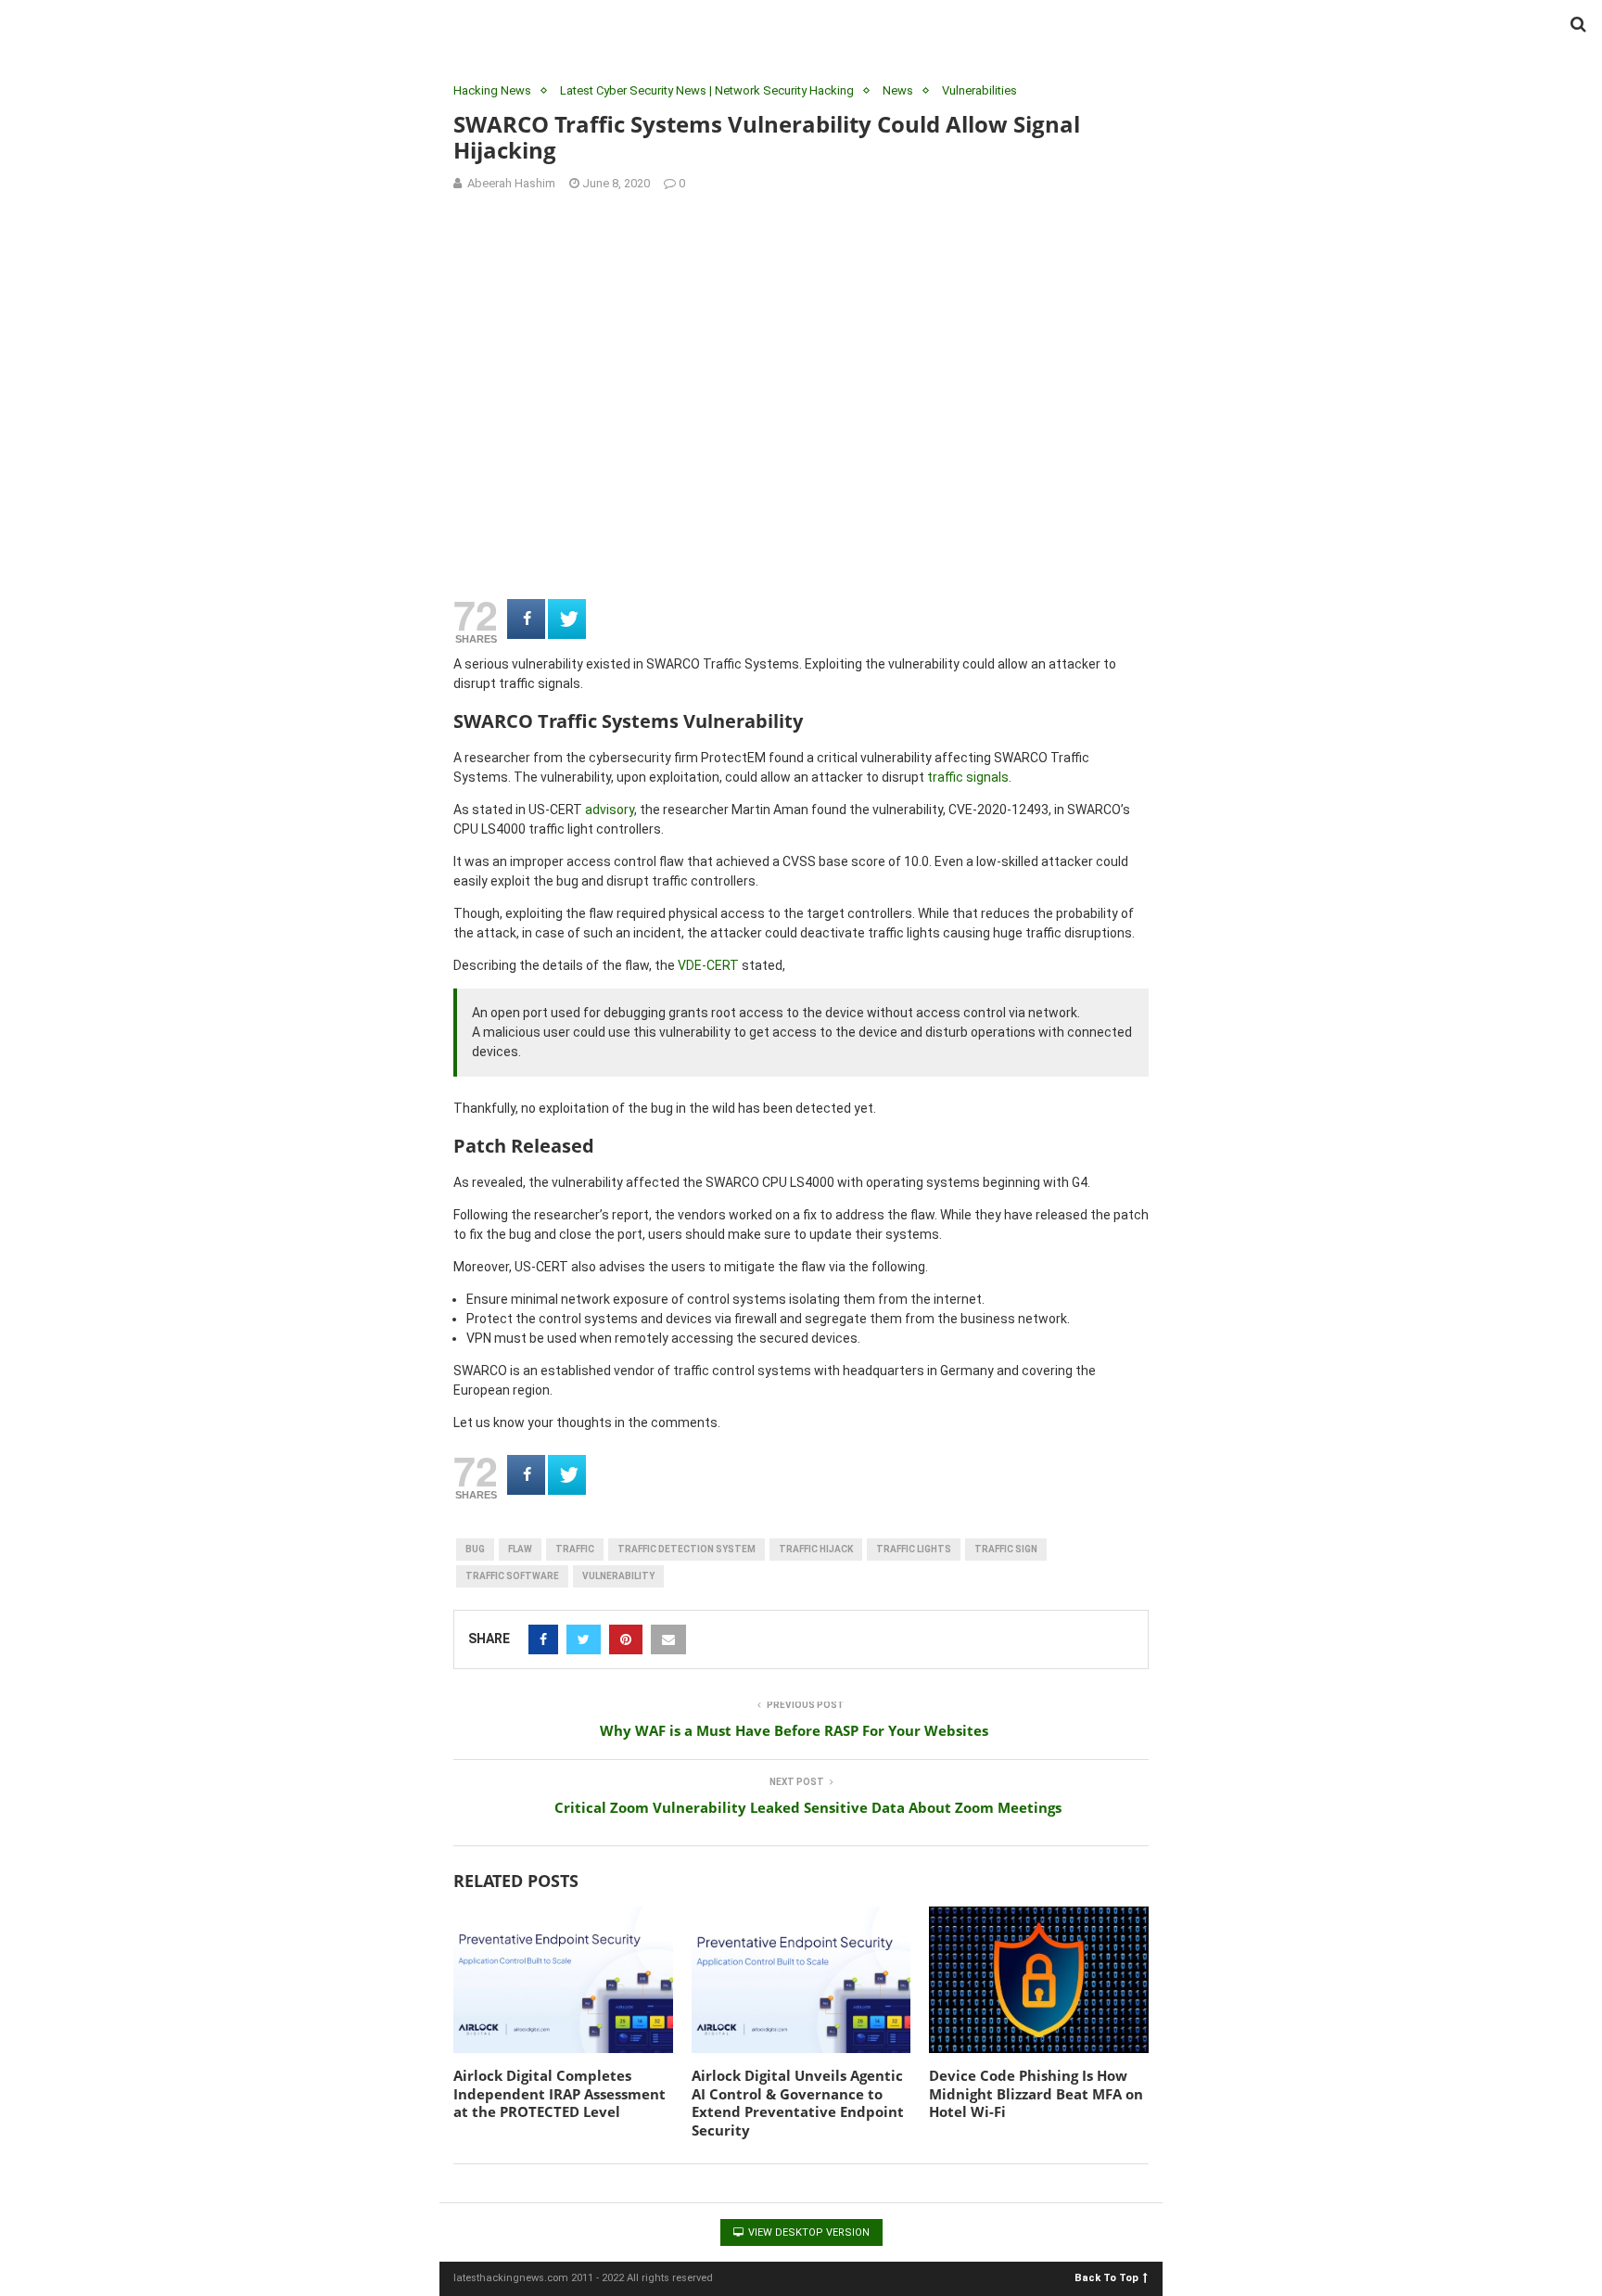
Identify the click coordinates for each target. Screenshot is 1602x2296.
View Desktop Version (807, 2232)
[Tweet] (567, 619)
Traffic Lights (914, 1549)
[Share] (526, 619)
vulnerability (618, 1576)
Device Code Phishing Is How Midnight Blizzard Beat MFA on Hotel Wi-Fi (1036, 2093)
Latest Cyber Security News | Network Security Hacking (707, 90)
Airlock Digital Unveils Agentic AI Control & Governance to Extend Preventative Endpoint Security (798, 2103)
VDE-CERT (708, 965)
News (898, 90)
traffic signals (968, 777)
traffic (575, 1549)
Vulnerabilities (979, 90)
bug (475, 1549)
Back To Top (1106, 2277)
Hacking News (492, 90)
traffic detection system (687, 1549)
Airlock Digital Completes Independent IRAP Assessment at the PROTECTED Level (559, 2093)
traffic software (512, 1576)
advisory (610, 810)
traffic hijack (816, 1549)
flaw (520, 1549)
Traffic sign (1006, 1549)
